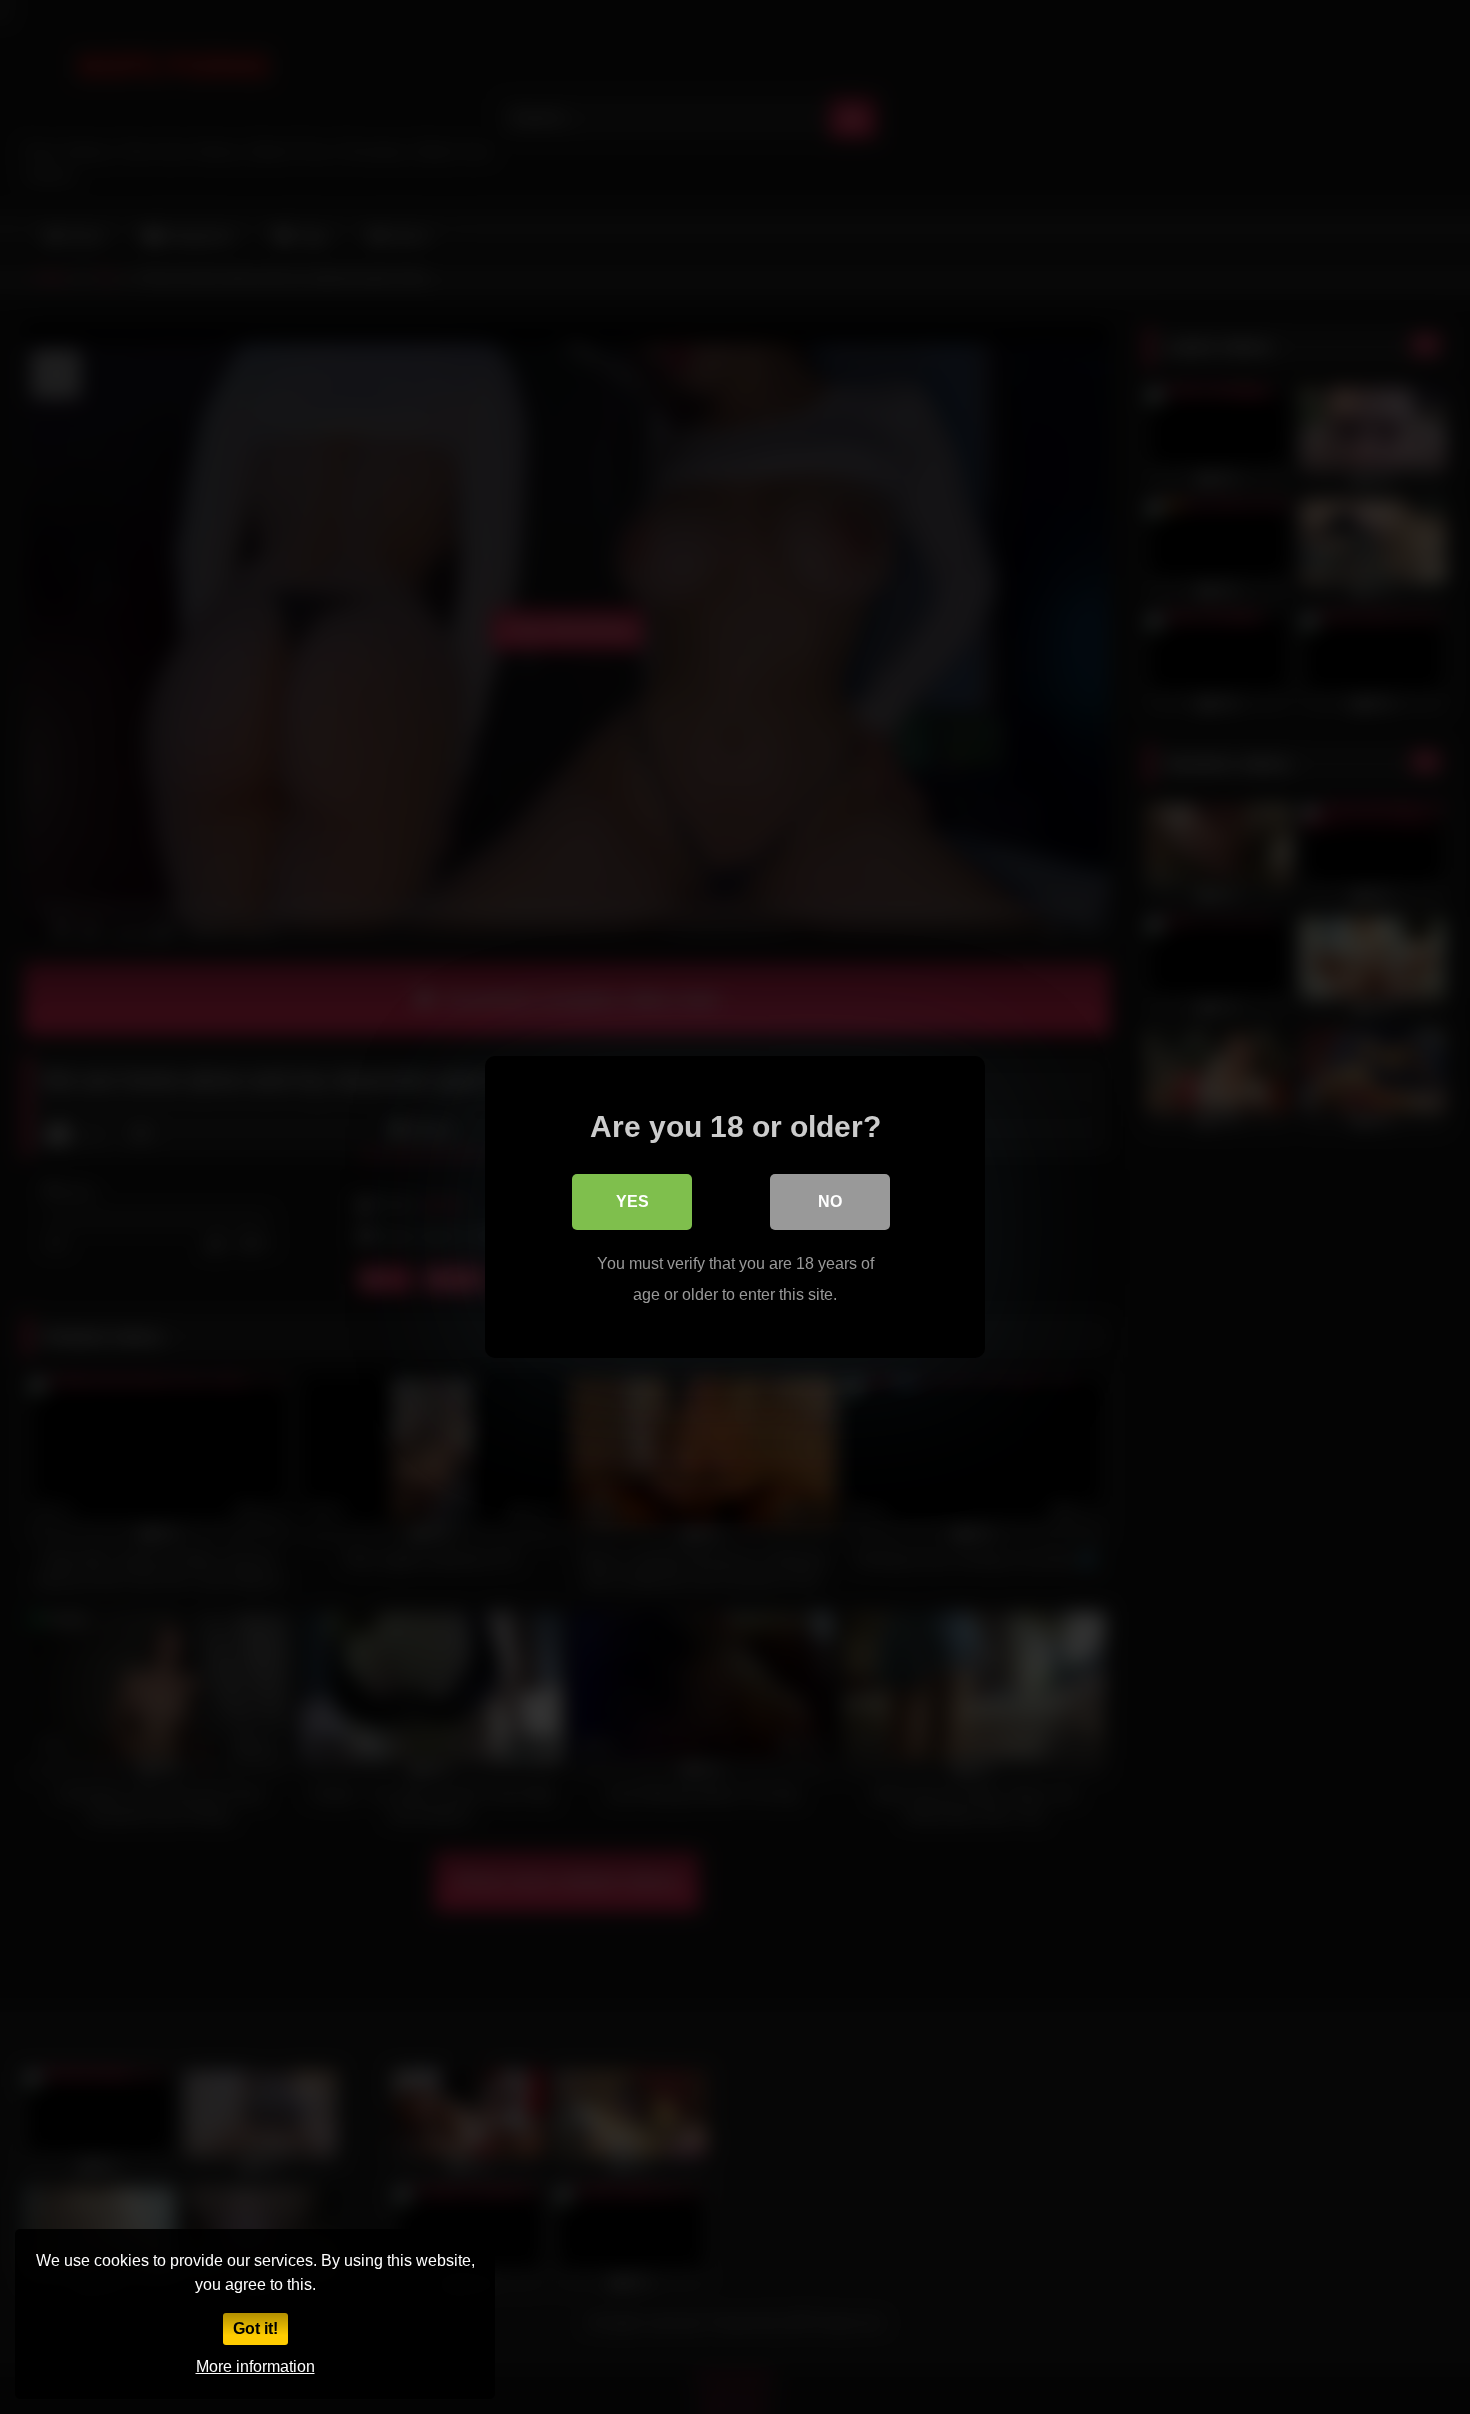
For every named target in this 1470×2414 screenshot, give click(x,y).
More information (255, 2366)
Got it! (255, 2328)
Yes (632, 1201)
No (830, 1201)
